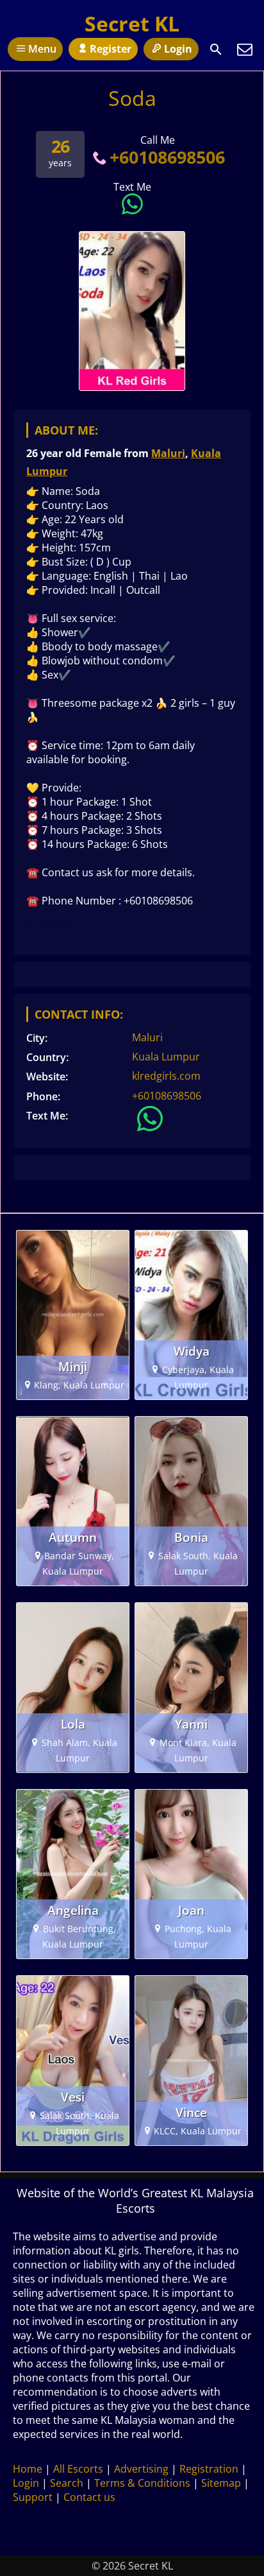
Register (111, 49)
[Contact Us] (245, 49)
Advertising (141, 2469)
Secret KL (132, 23)
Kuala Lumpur (166, 1057)
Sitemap (221, 2483)
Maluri (168, 453)
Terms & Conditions (142, 2483)
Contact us (89, 2497)
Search (67, 2483)
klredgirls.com (166, 1076)
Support (33, 2497)
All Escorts (78, 2469)
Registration (209, 2469)
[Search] (216, 49)
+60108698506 (167, 157)
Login (178, 49)
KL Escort (50, 925)
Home (28, 2469)
